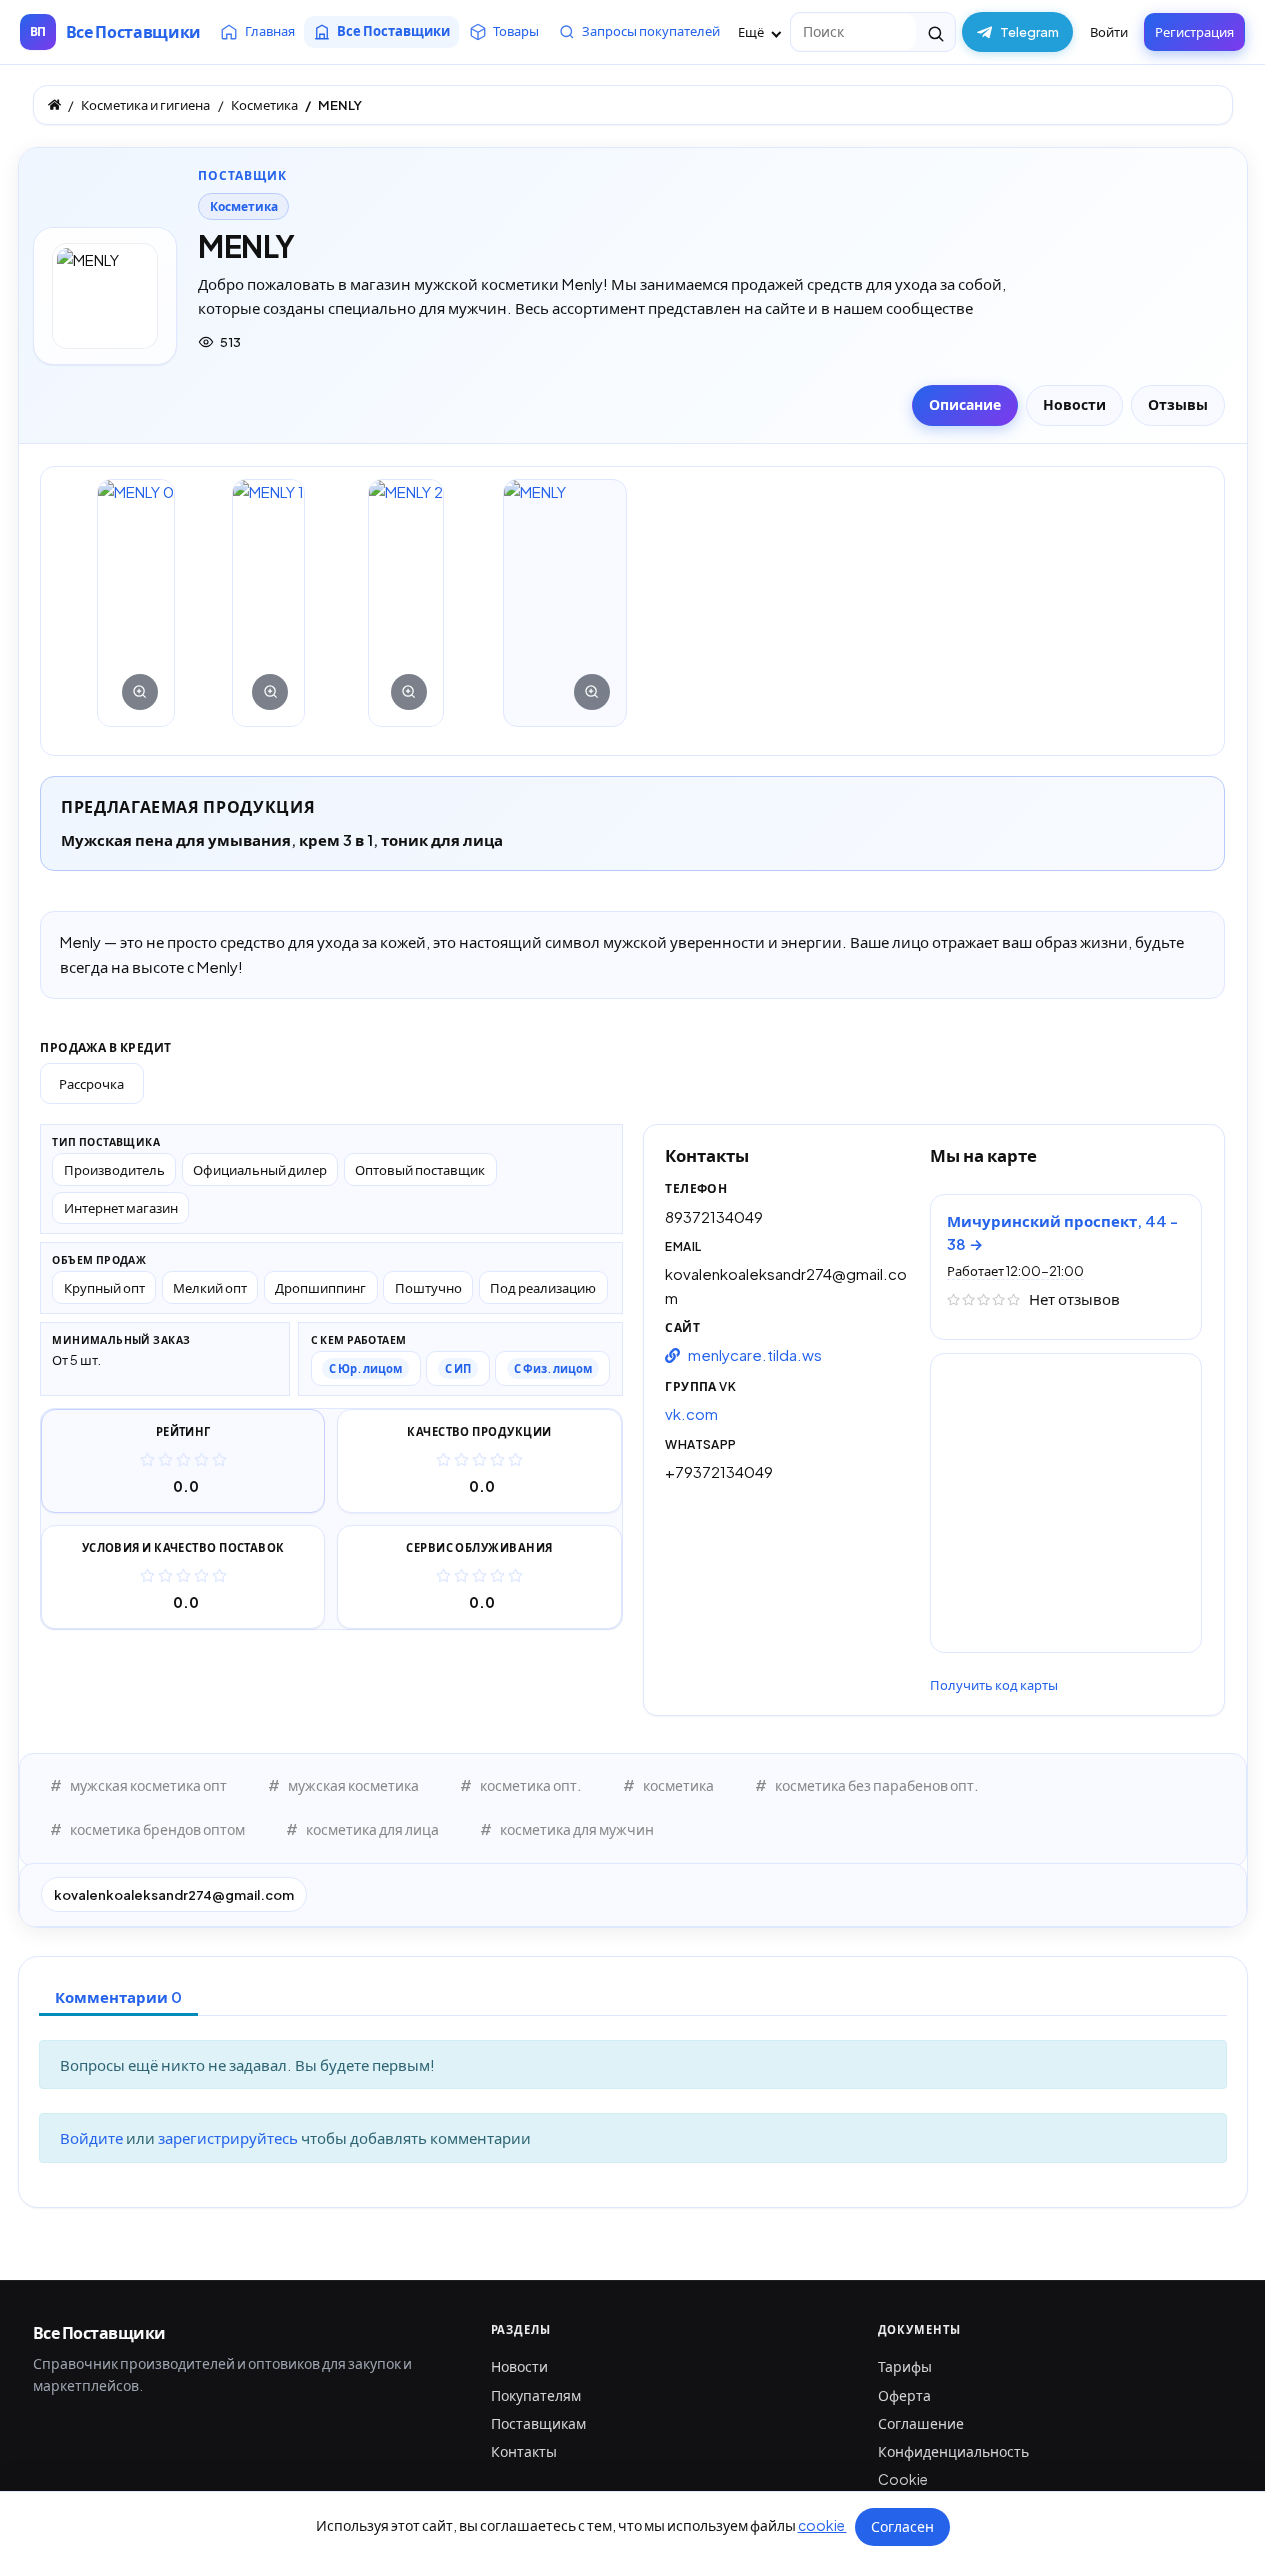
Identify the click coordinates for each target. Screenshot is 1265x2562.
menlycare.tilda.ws (755, 1354)
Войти (1109, 32)
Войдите (93, 2137)
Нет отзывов (1074, 1298)
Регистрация (1194, 32)
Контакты (524, 2451)
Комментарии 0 (118, 1996)
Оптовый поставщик (420, 1169)
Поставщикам (538, 2423)
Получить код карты (994, 1685)
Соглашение (921, 2423)
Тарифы (905, 2366)
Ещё (752, 32)
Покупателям (536, 2395)
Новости (519, 2366)
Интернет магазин (121, 1207)
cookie (822, 2525)
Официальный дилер (260, 1169)
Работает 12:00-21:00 (1015, 1271)
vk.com (691, 1413)
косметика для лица (372, 1829)
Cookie (903, 2479)
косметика (678, 1785)
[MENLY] (136, 603)
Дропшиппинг (320, 1287)
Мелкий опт (210, 1287)
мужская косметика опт (148, 1785)
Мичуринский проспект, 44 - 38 (1062, 1232)
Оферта (904, 2395)
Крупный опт (104, 1287)
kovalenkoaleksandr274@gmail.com (174, 1895)
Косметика (244, 206)
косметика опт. (531, 1785)
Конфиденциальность (953, 2451)
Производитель (114, 1169)
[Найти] (935, 32)
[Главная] (54, 104)
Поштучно (428, 1287)
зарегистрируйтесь (229, 2137)
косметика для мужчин (577, 1829)
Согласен (902, 2526)
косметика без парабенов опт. (877, 1785)
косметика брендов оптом (157, 1829)
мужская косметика (353, 1785)
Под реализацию (543, 1287)
